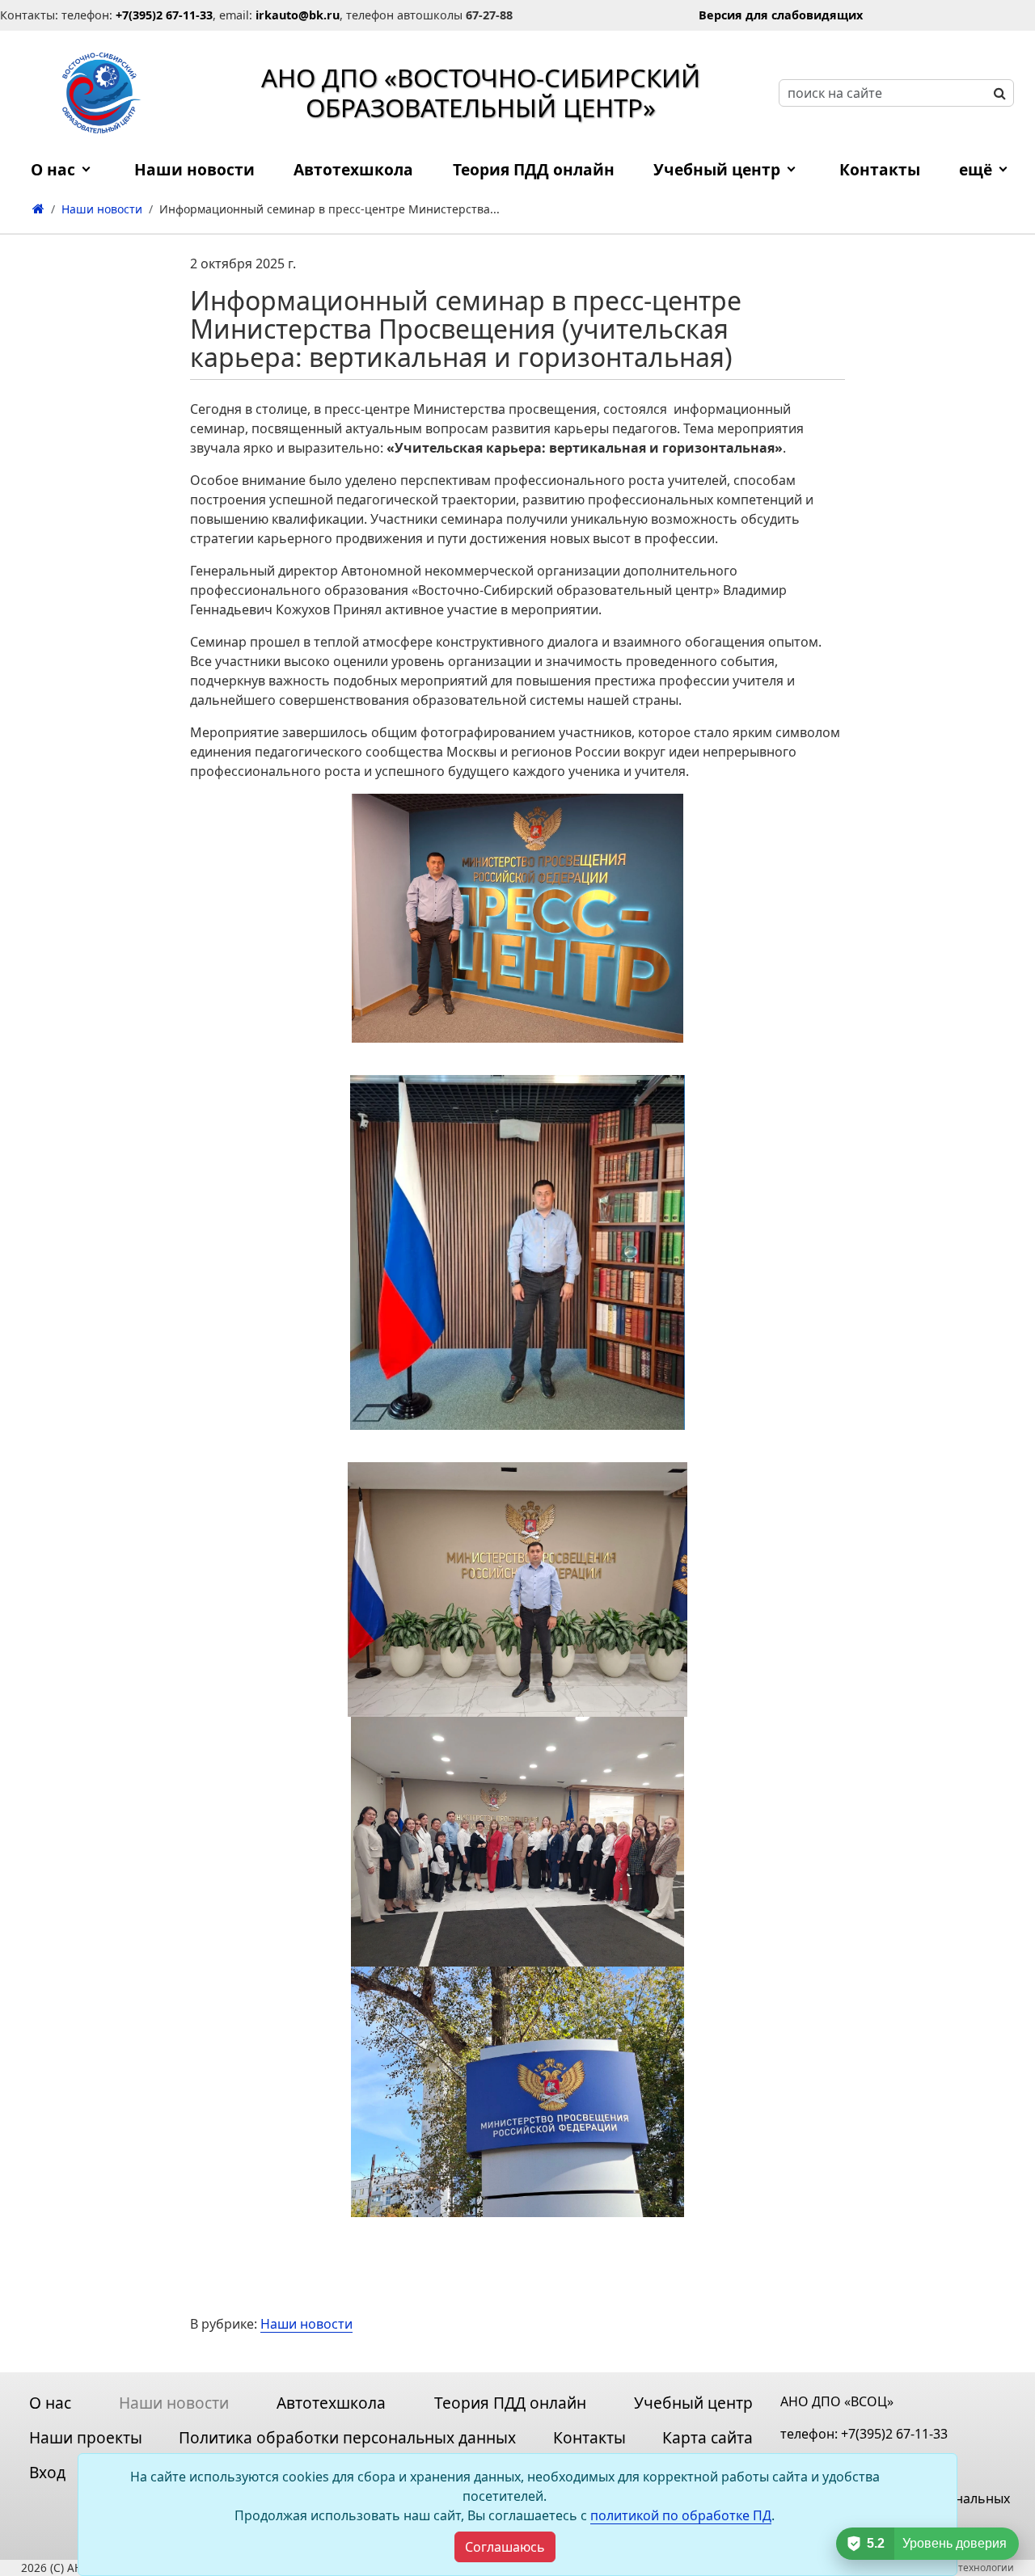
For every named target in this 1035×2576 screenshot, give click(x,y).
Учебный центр (717, 169)
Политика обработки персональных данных (347, 2437)
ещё (976, 169)
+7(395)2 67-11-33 (894, 2434)
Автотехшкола (353, 169)
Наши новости (306, 2324)
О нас (53, 169)
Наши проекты (86, 2437)
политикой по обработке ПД (681, 2515)
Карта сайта (708, 2437)
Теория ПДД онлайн (534, 169)
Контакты (880, 169)
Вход (47, 2472)
